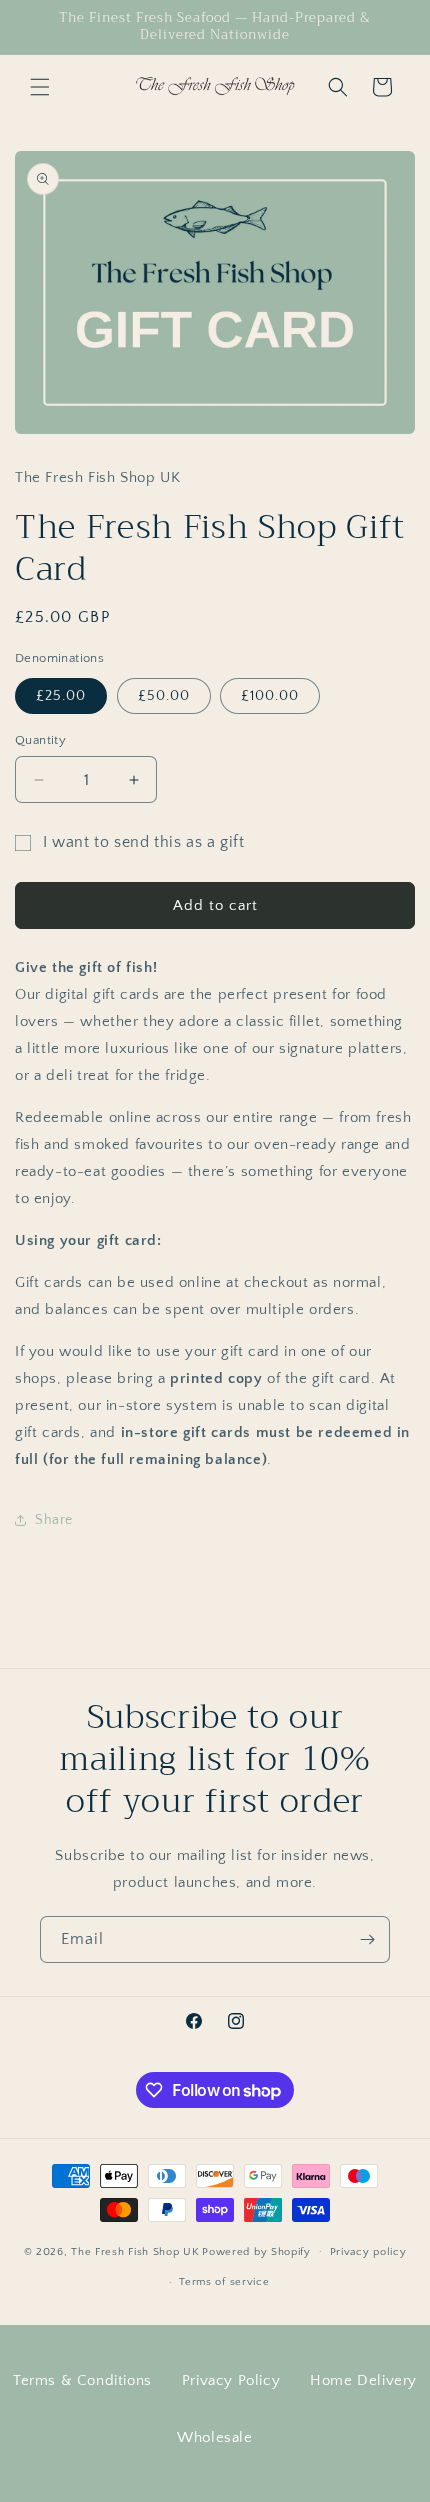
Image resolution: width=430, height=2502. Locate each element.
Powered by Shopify (256, 2251)
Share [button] (54, 1520)
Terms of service (224, 2282)
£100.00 (270, 696)
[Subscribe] (367, 1939)
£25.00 (61, 696)
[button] (40, 87)
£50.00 (164, 696)
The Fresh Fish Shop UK (135, 2251)
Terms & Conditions (82, 2380)
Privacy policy (368, 2252)
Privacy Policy (231, 2380)
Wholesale (214, 2437)
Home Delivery (363, 2380)
